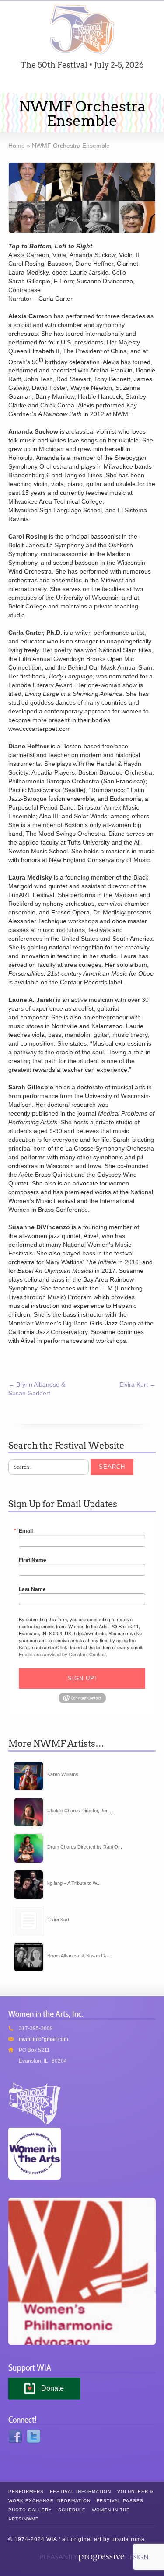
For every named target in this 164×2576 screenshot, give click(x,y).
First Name (33, 1560)
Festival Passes (120, 2501)
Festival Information (80, 2491)
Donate (52, 2388)
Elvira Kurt (138, 1384)
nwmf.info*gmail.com (44, 2039)
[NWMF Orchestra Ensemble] (82, 198)
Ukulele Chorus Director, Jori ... (80, 1811)
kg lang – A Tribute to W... (74, 1883)
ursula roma (128, 2539)
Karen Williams (63, 1774)
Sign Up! (82, 1678)
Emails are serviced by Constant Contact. (63, 1654)
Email (26, 1530)
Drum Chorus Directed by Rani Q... (85, 1847)
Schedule (72, 2510)
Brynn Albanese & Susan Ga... (79, 1956)
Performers (26, 2491)
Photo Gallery (30, 2510)
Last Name (32, 1589)
